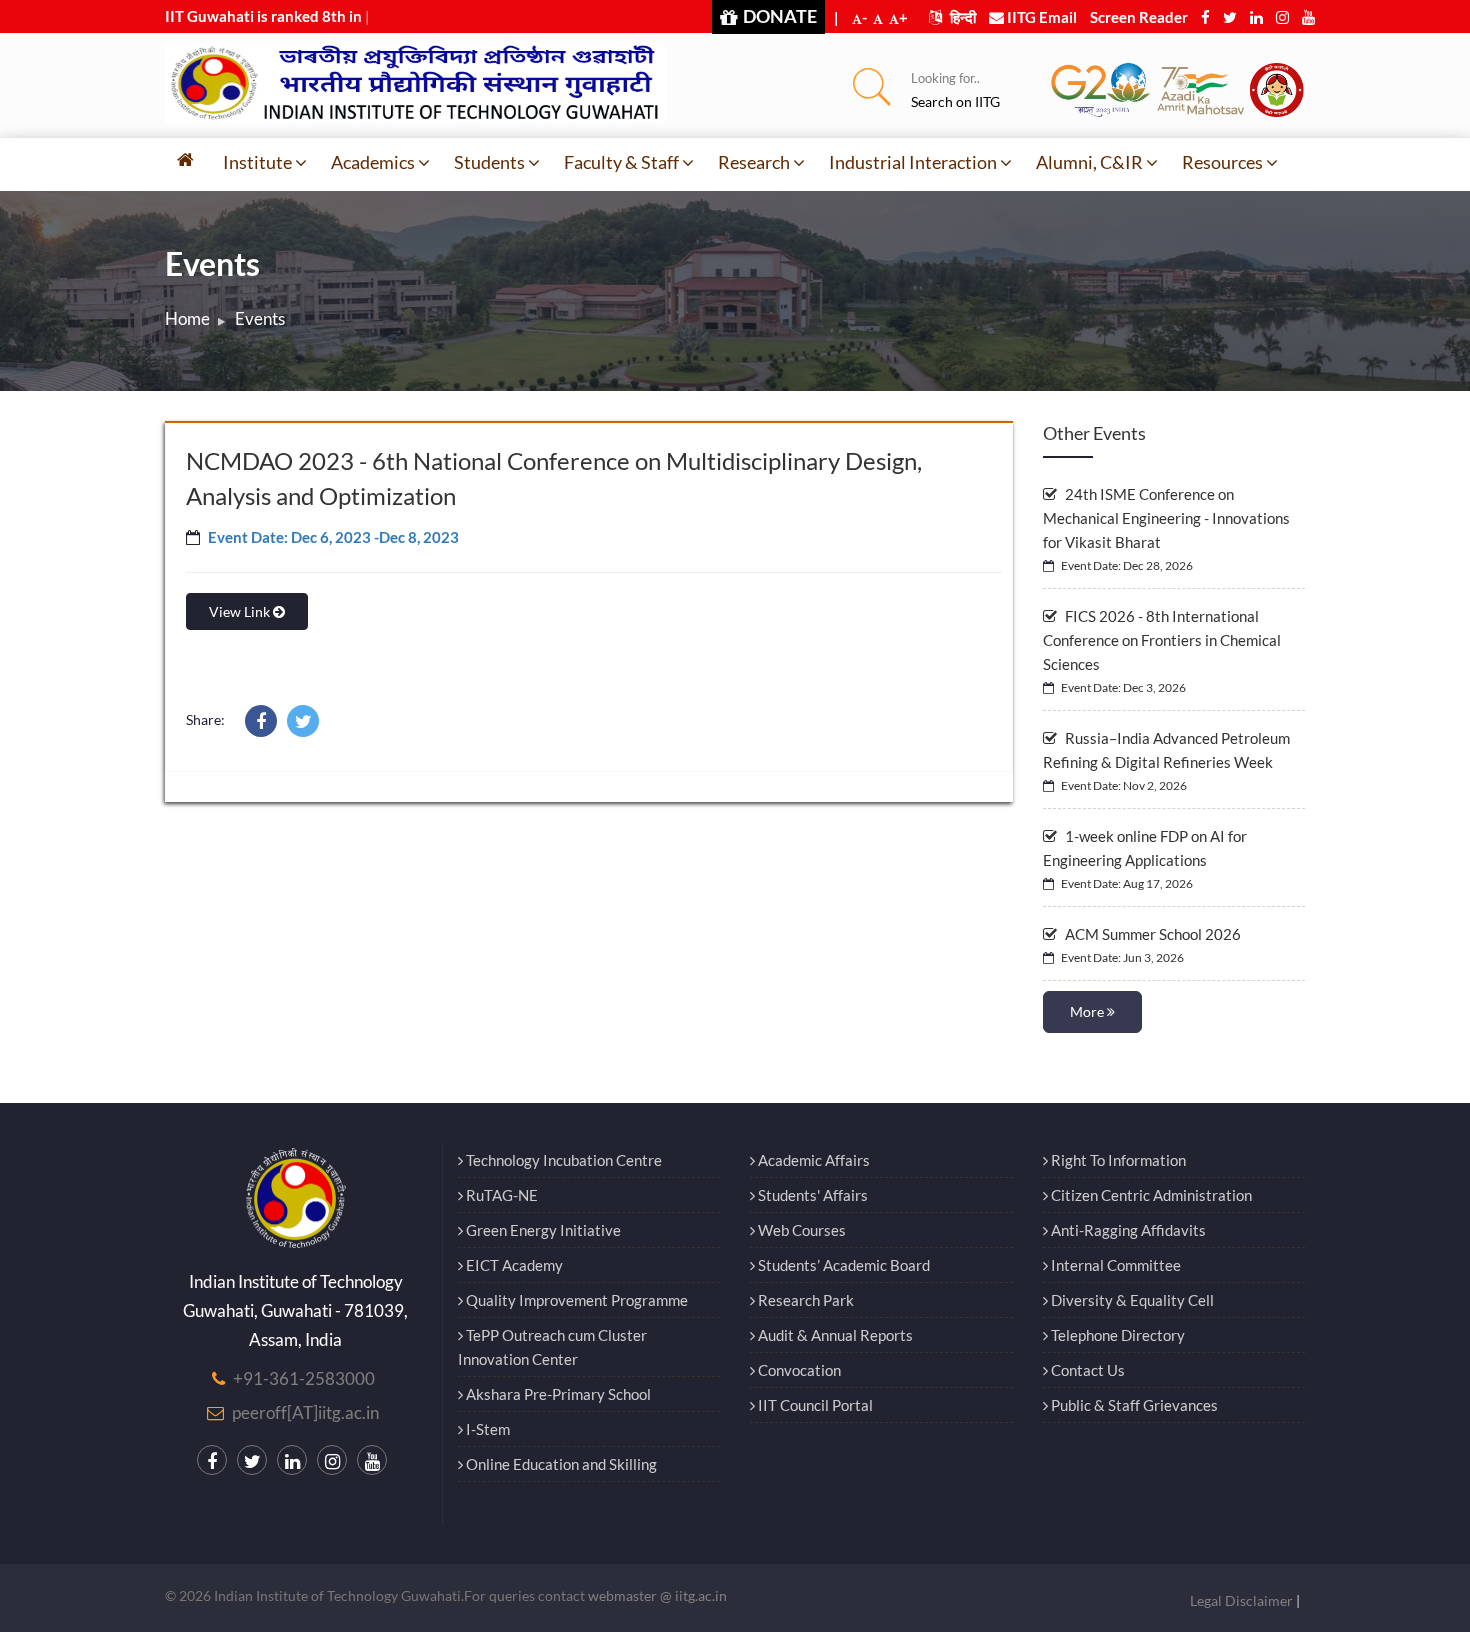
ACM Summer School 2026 (1151, 934)
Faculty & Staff (621, 162)
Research (754, 162)
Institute (257, 162)
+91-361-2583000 (304, 1378)
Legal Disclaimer (1241, 1600)
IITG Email (1040, 17)
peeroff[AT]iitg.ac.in (305, 1412)
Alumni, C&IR (1089, 162)
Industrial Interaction (913, 162)
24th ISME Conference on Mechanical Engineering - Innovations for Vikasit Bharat (1166, 518)
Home (187, 318)
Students (489, 162)
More (1088, 1011)
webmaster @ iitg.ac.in (657, 1595)
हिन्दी (961, 17)
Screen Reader (1139, 17)
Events (260, 318)
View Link (241, 611)
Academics (373, 162)
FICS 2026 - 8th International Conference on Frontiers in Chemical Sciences (1162, 640)
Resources (1222, 162)
